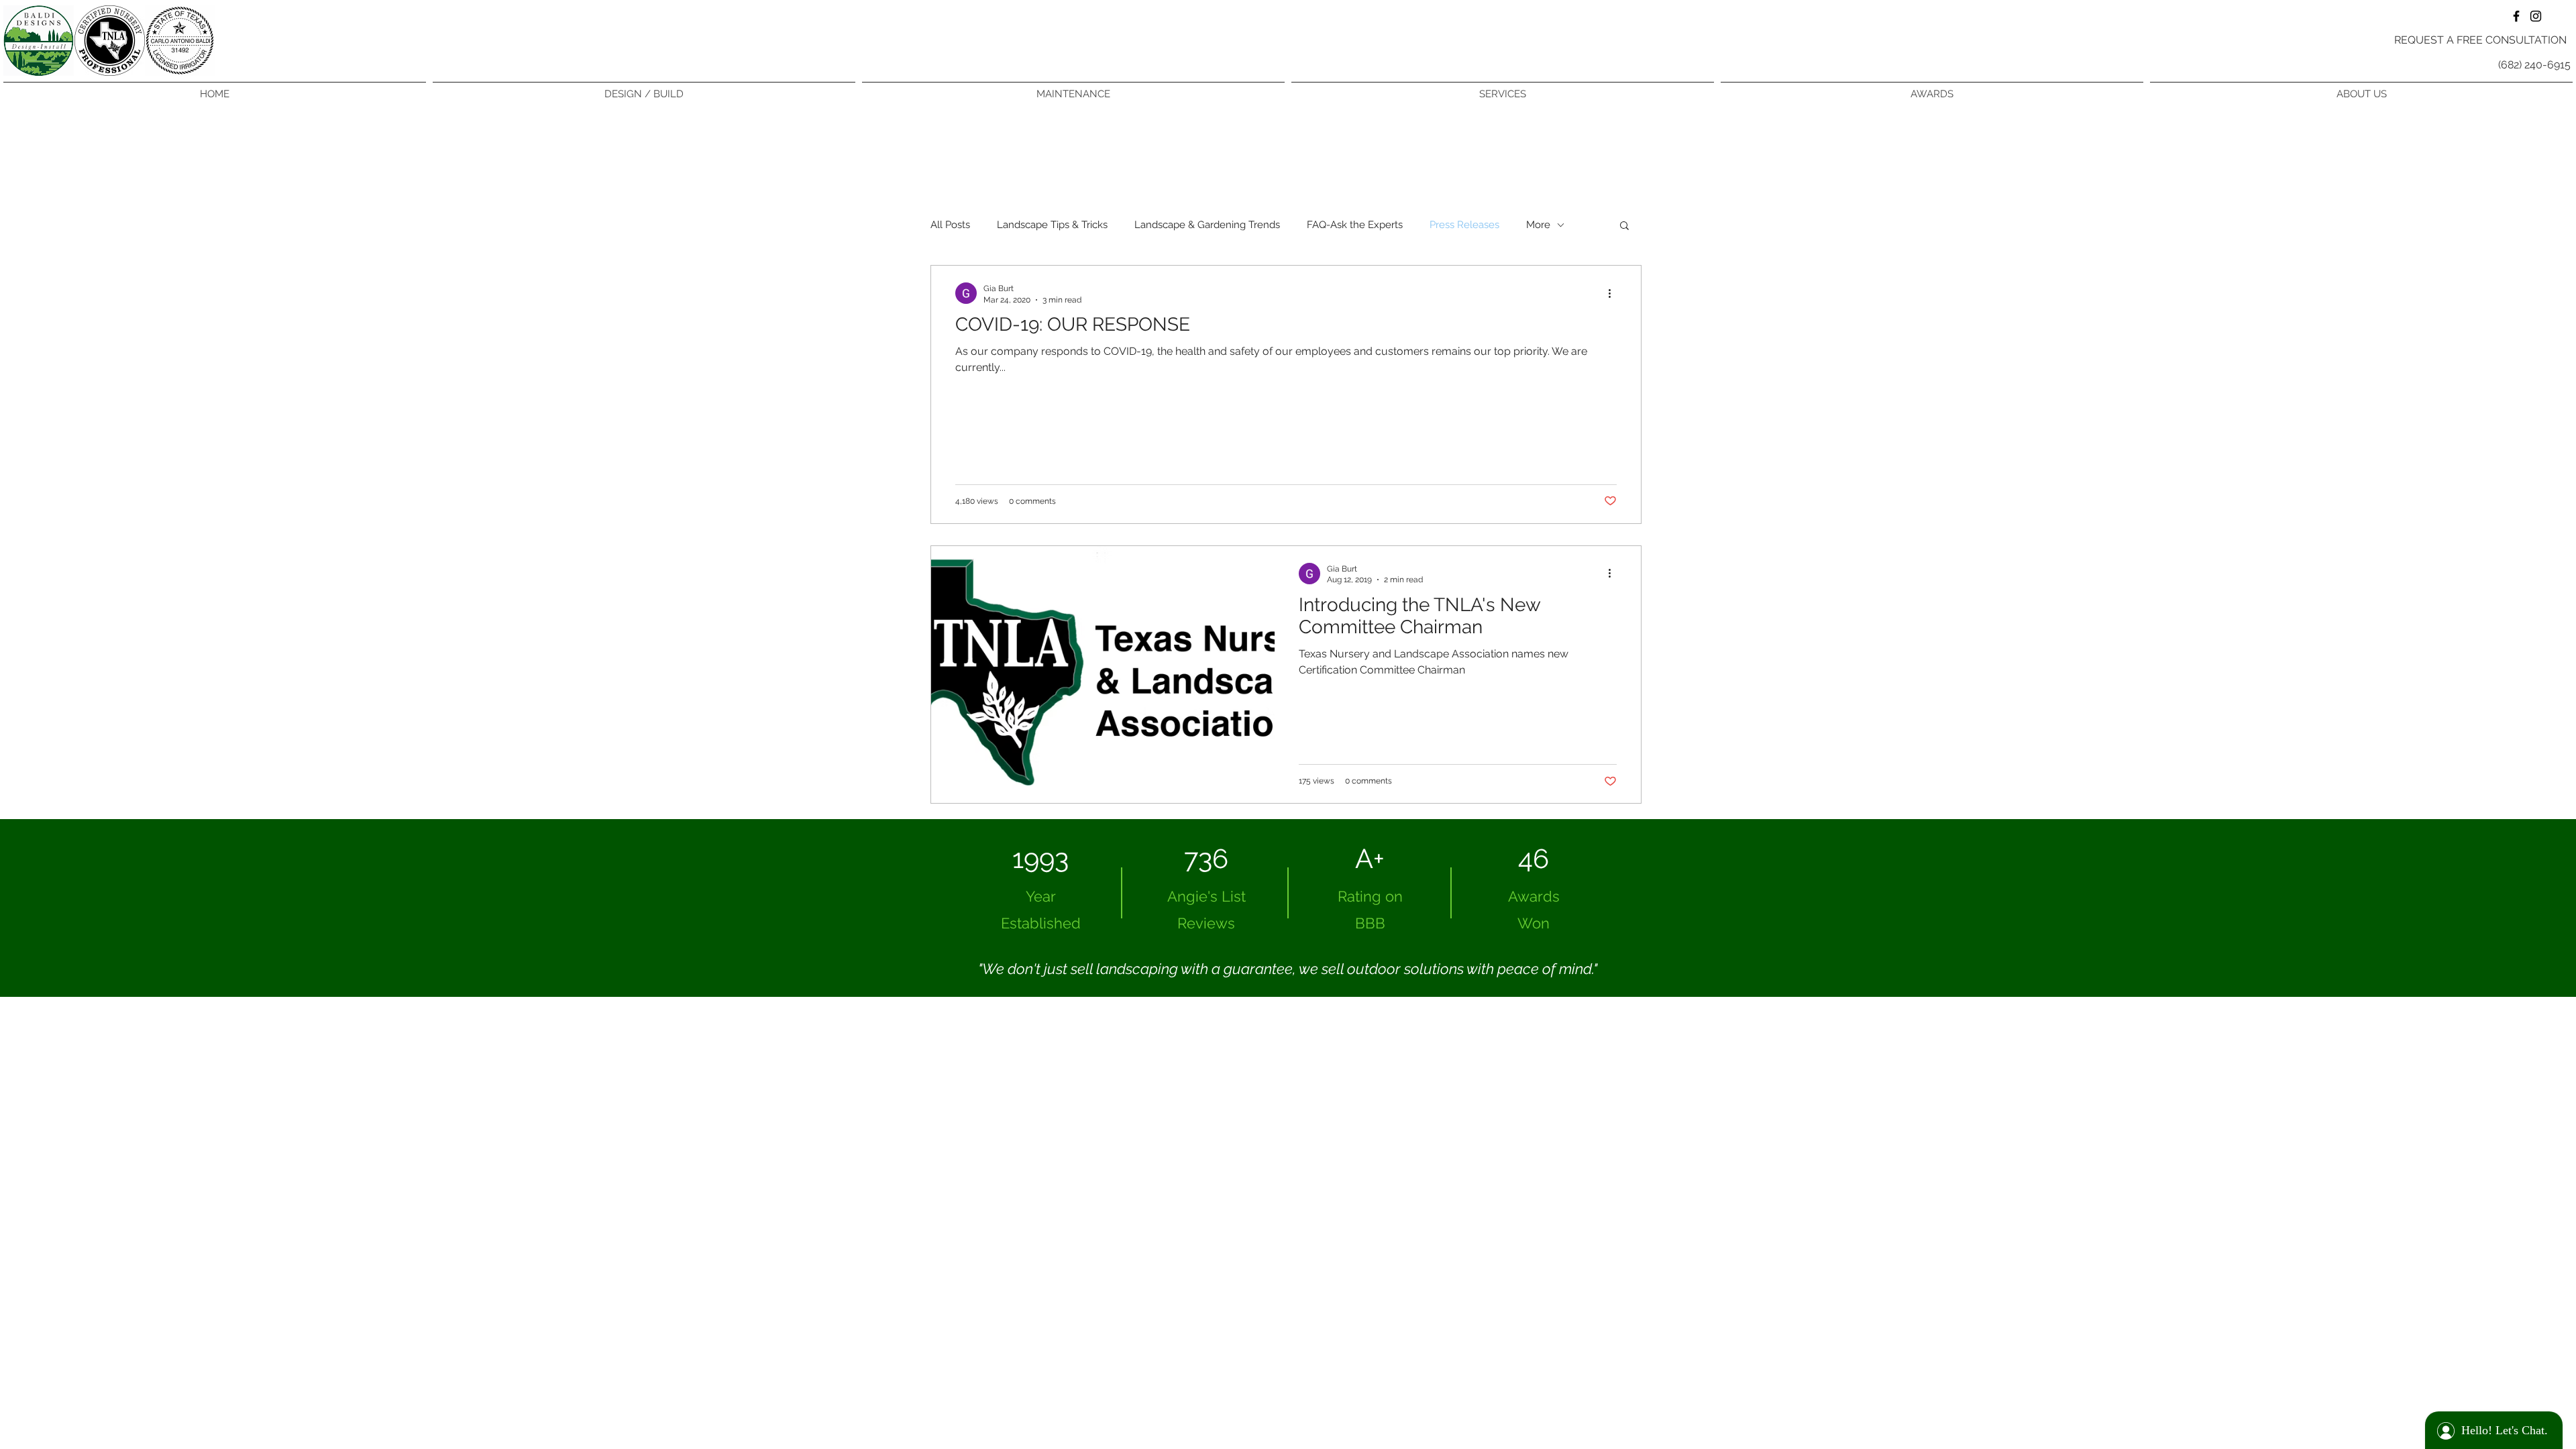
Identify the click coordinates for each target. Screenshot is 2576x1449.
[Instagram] (2536, 16)
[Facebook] (2516, 16)
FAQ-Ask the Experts (1355, 225)
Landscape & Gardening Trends (1207, 225)
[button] (1624, 226)
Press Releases (1464, 225)
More (1538, 225)
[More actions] (1615, 293)
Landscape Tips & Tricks (1052, 225)
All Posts (950, 225)
